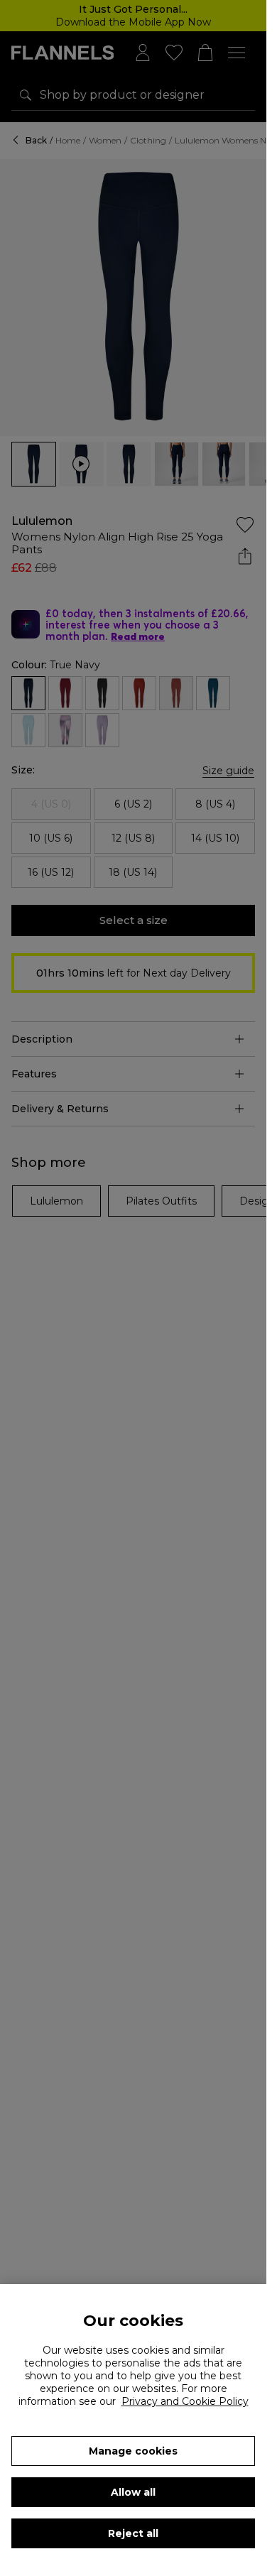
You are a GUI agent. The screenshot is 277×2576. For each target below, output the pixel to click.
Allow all (133, 2492)
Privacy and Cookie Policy (185, 2401)
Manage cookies (133, 2451)
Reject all (133, 2533)
